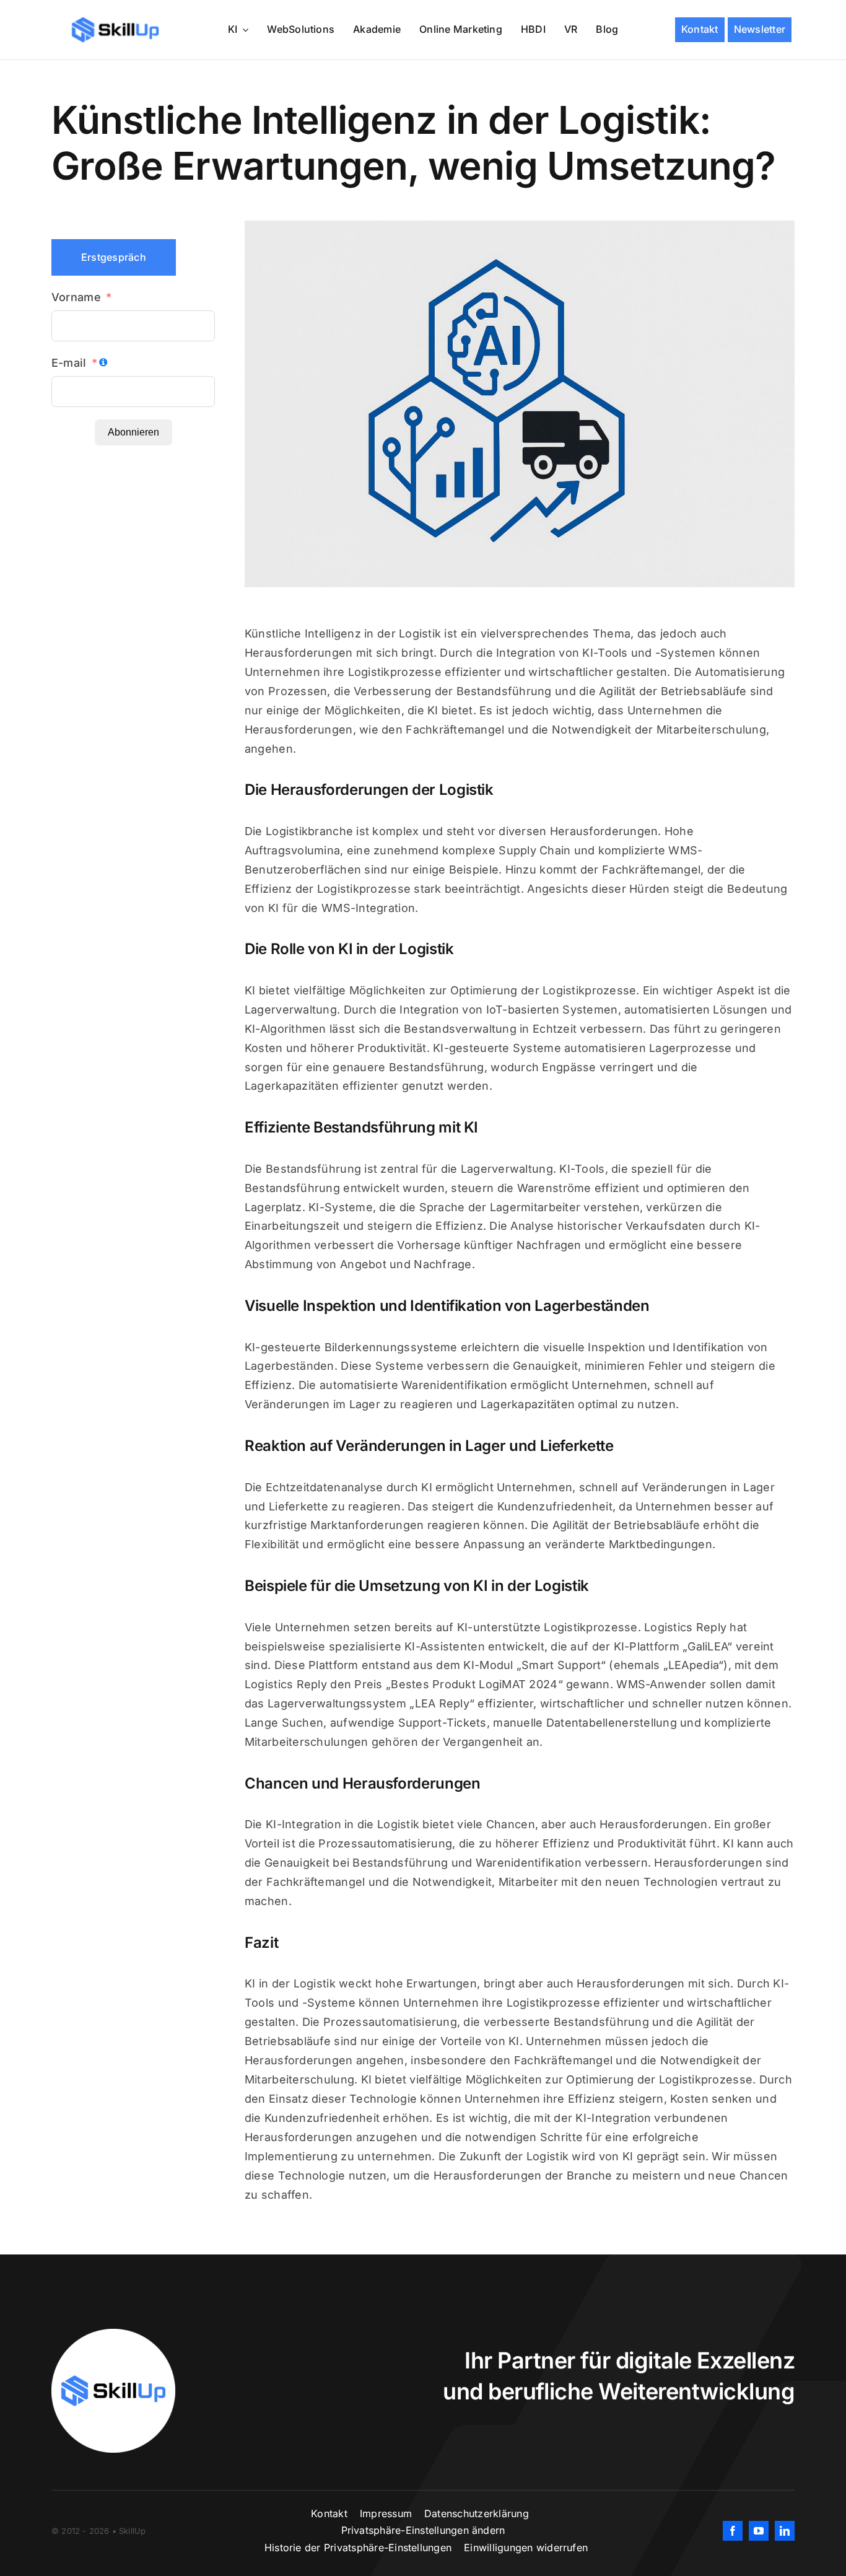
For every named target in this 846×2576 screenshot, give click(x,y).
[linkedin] (785, 2531)
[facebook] (733, 2531)
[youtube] (759, 2531)
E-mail (69, 363)
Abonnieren (133, 432)
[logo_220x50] (115, 21)
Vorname (76, 297)
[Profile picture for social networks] (113, 2334)
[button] (423, 2531)
